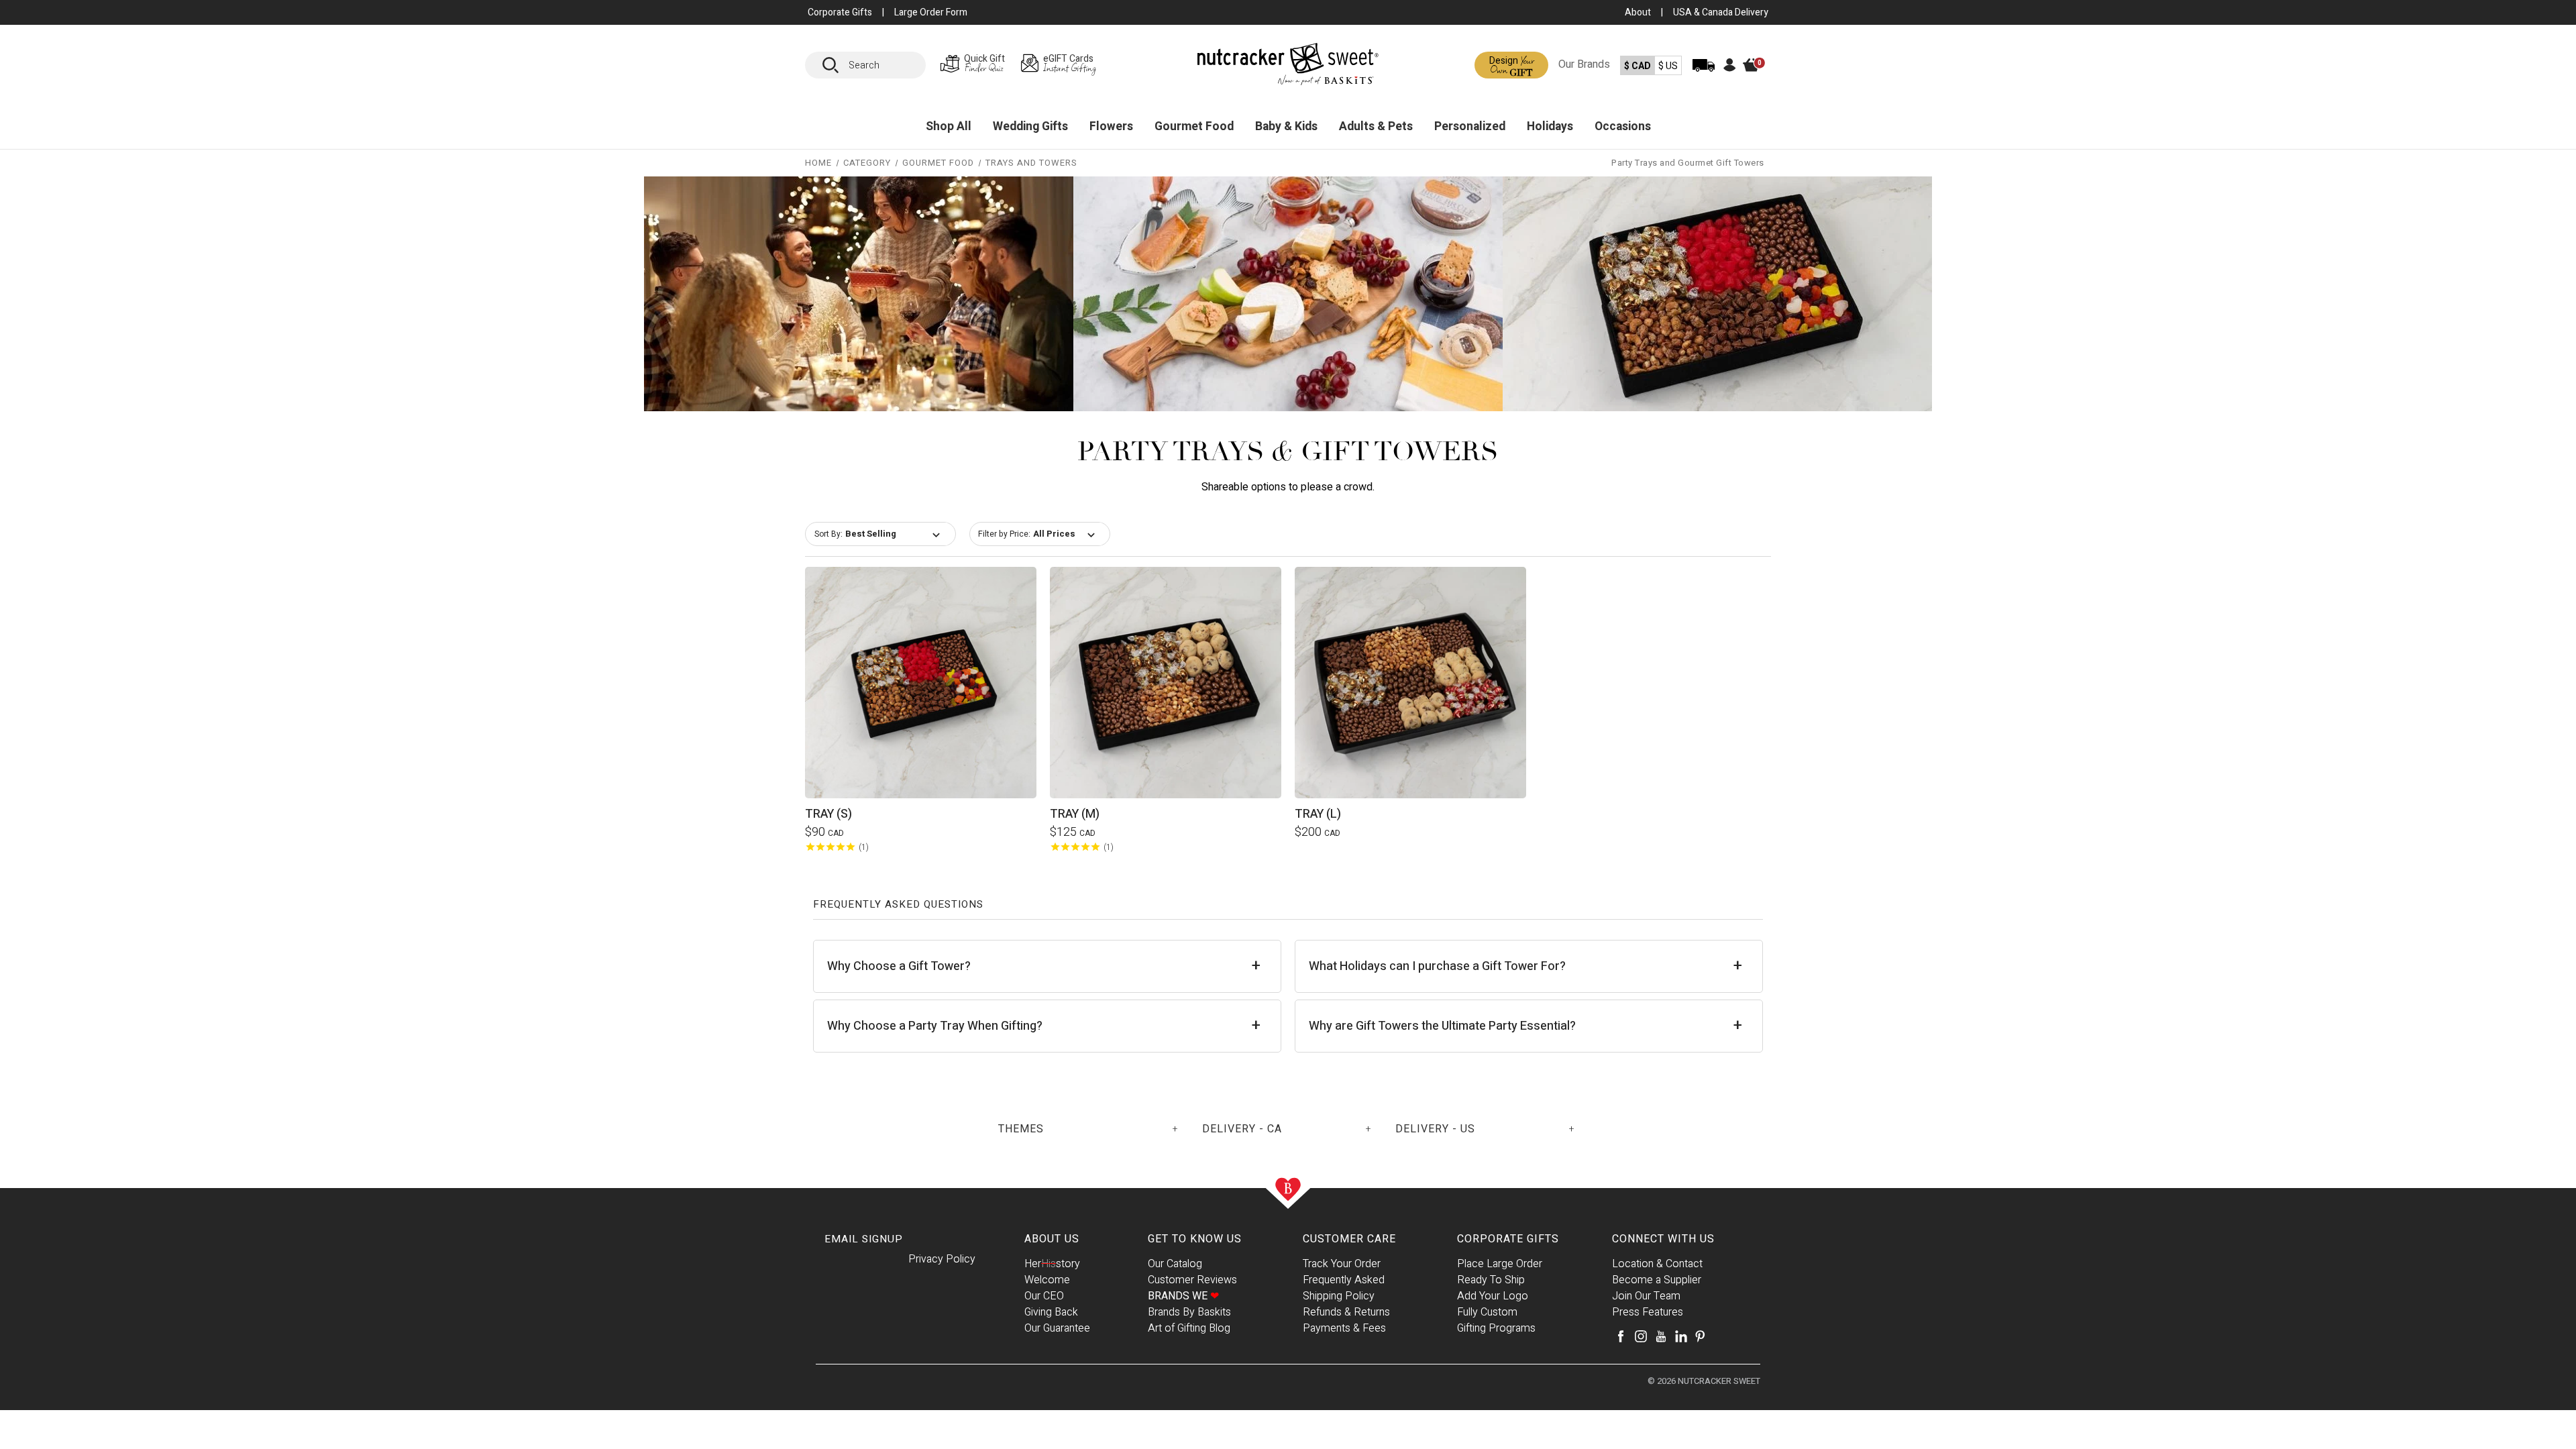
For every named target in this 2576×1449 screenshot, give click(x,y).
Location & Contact (1657, 1264)
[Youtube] (1661, 1336)
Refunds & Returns (1346, 1312)
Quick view (921, 700)
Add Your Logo (1493, 1296)
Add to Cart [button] (921, 666)
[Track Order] (1704, 74)
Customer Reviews (1192, 1280)
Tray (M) (1075, 814)
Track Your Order (1342, 1264)
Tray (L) (1318, 814)
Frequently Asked (1344, 1280)
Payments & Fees (1344, 1328)
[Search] (835, 65)
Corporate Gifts (1508, 1239)
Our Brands (1584, 64)
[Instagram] (1641, 1336)
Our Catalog (1175, 1264)
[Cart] (1758, 75)
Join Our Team (1646, 1296)
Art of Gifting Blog (1189, 1328)
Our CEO (1044, 1296)
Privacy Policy (942, 1259)
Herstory (1052, 1264)
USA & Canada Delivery (1721, 12)
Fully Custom (1487, 1312)
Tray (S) (828, 814)
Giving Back (1051, 1312)
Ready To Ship (1491, 1280)
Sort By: (828, 534)
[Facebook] (1621, 1336)
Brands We (1183, 1296)
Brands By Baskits (1189, 1312)
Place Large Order (1500, 1264)
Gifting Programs (1496, 1328)
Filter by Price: (1004, 534)
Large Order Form (931, 12)
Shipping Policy (1339, 1296)
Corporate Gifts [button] (840, 12)
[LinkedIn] (1681, 1336)
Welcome (1047, 1280)
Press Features (1648, 1312)
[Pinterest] (1700, 1336)
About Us (1052, 1239)
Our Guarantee (1057, 1328)
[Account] (1730, 69)
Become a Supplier (1657, 1280)
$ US (1668, 66)
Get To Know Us (1195, 1239)
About (1638, 12)
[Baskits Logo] (1288, 67)
